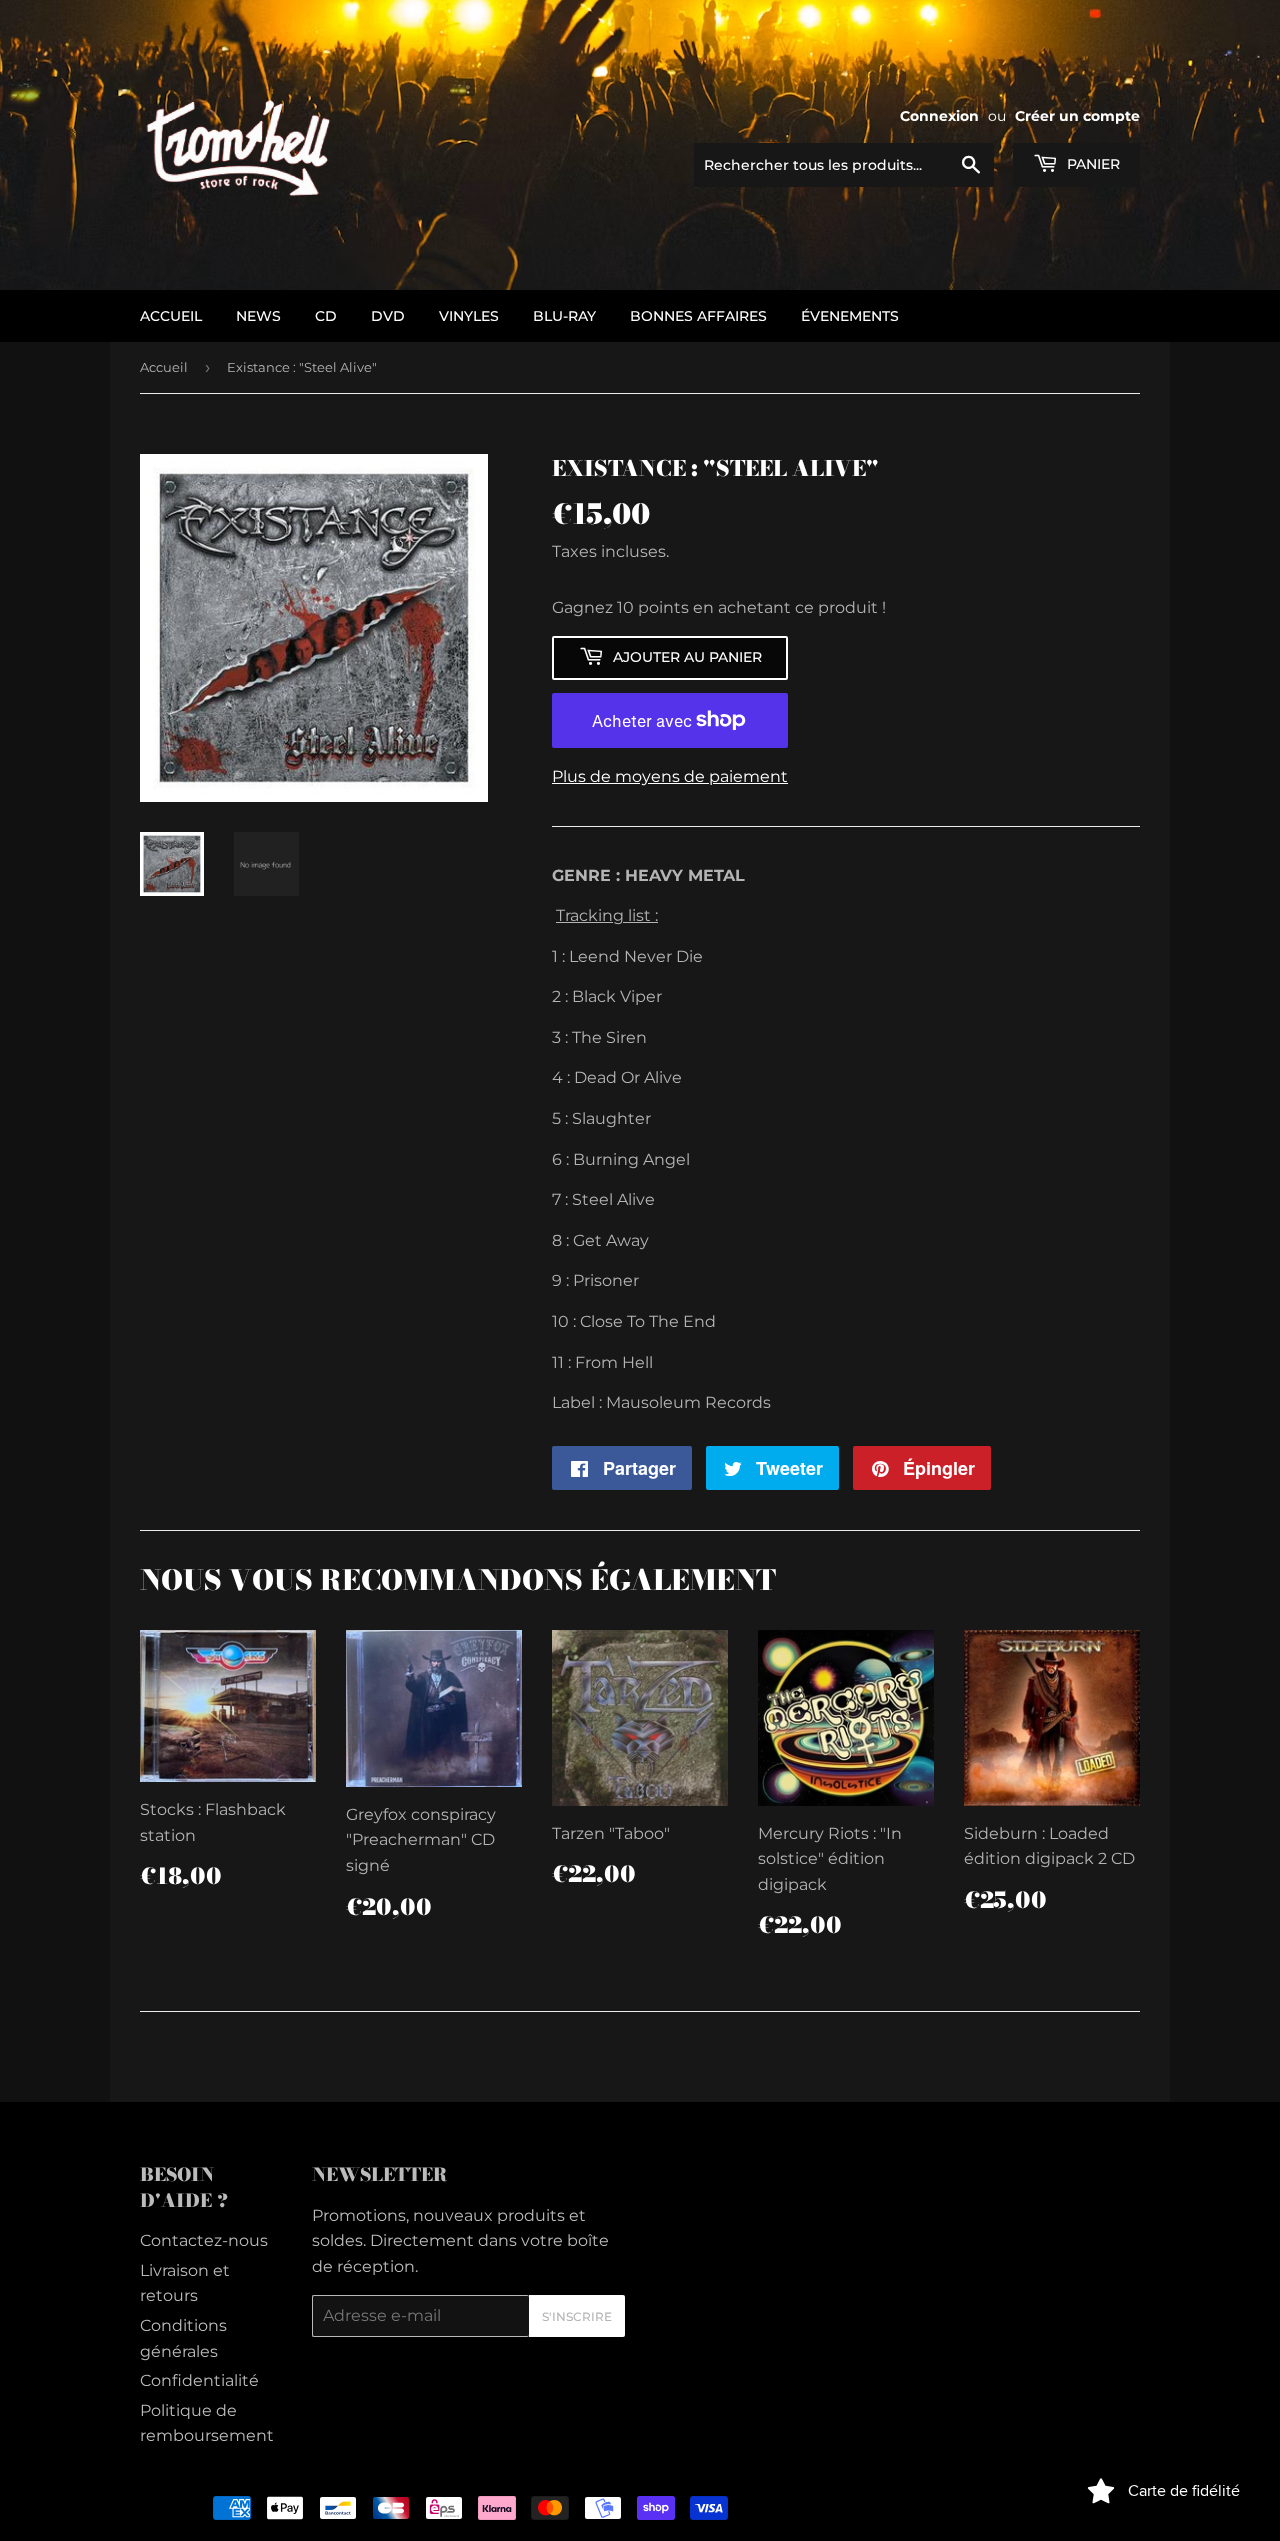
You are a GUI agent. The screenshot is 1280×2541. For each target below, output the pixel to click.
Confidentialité (199, 2380)
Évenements (850, 316)
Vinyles (469, 316)
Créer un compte (1077, 116)
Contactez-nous (204, 2240)
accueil (171, 316)
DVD (388, 316)
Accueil (164, 367)
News (258, 316)
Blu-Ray (564, 316)
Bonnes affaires (698, 316)
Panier (1091, 164)
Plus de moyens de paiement (670, 776)
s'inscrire (577, 2316)
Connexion (939, 116)
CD (326, 316)
